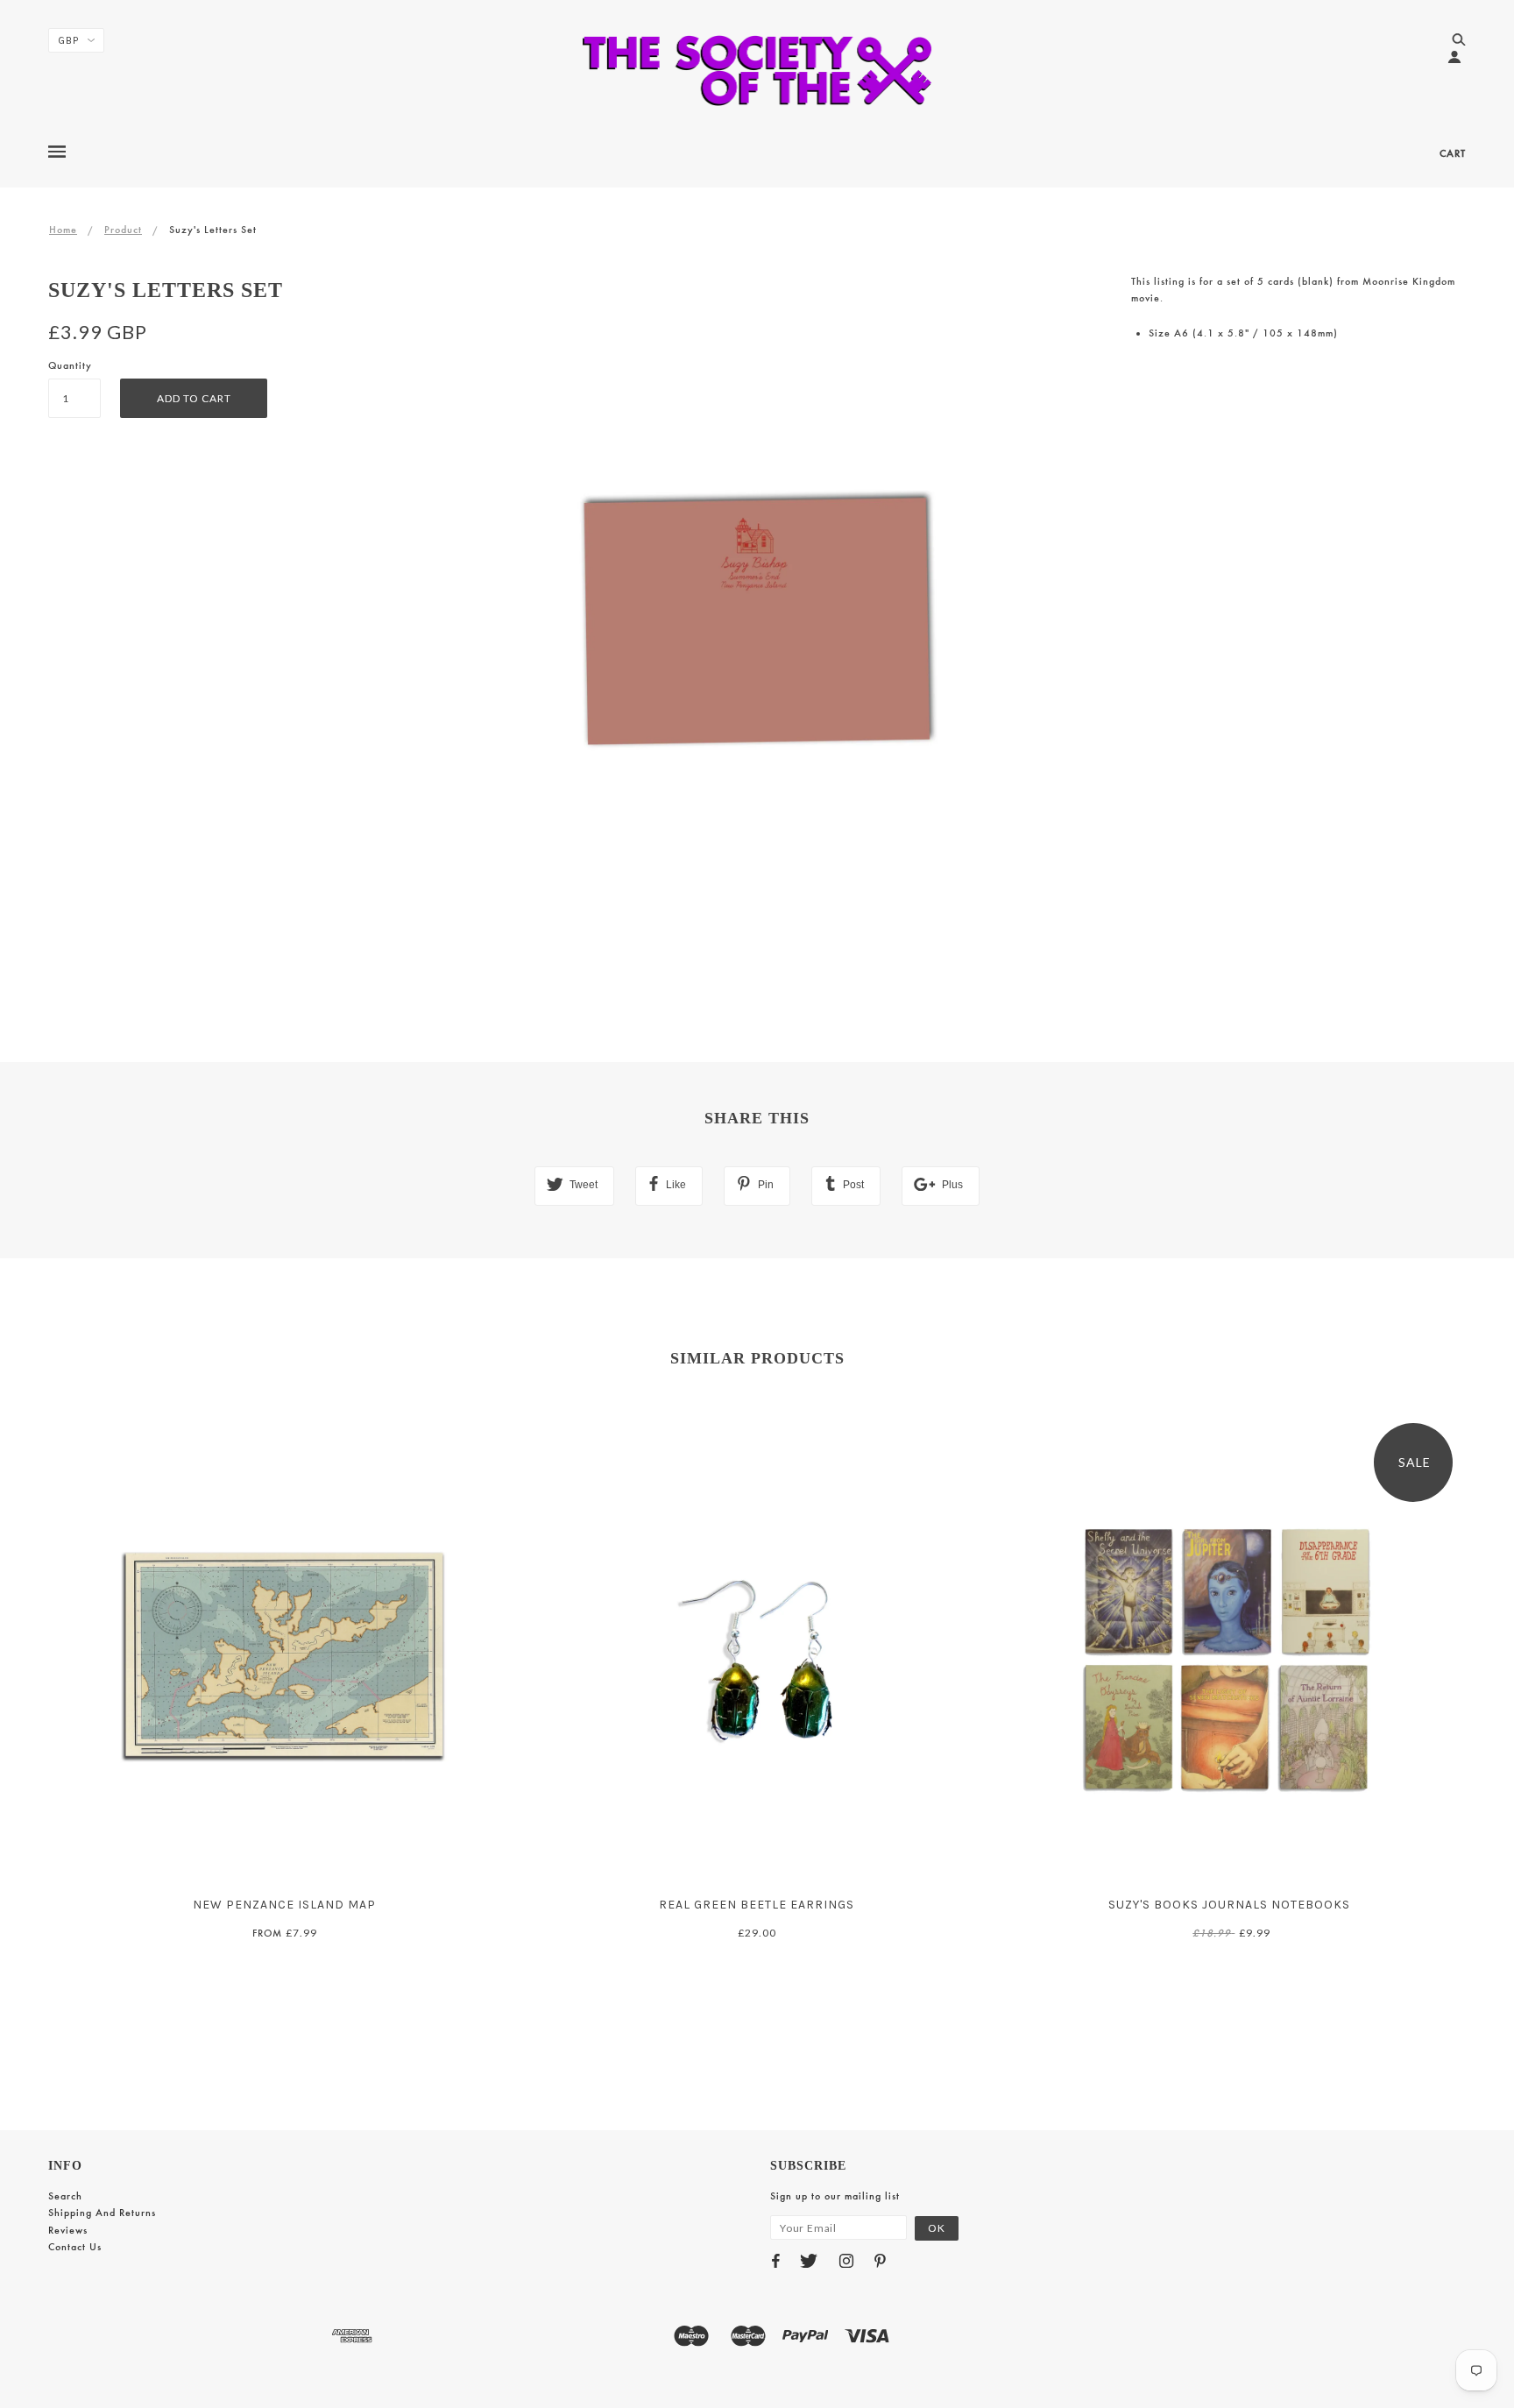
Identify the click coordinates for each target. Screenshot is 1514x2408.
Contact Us (75, 2247)
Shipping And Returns (102, 2213)
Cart (1453, 153)
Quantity (70, 365)
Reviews (68, 2230)
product (123, 230)
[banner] (757, 70)
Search (65, 2196)
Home (63, 230)
